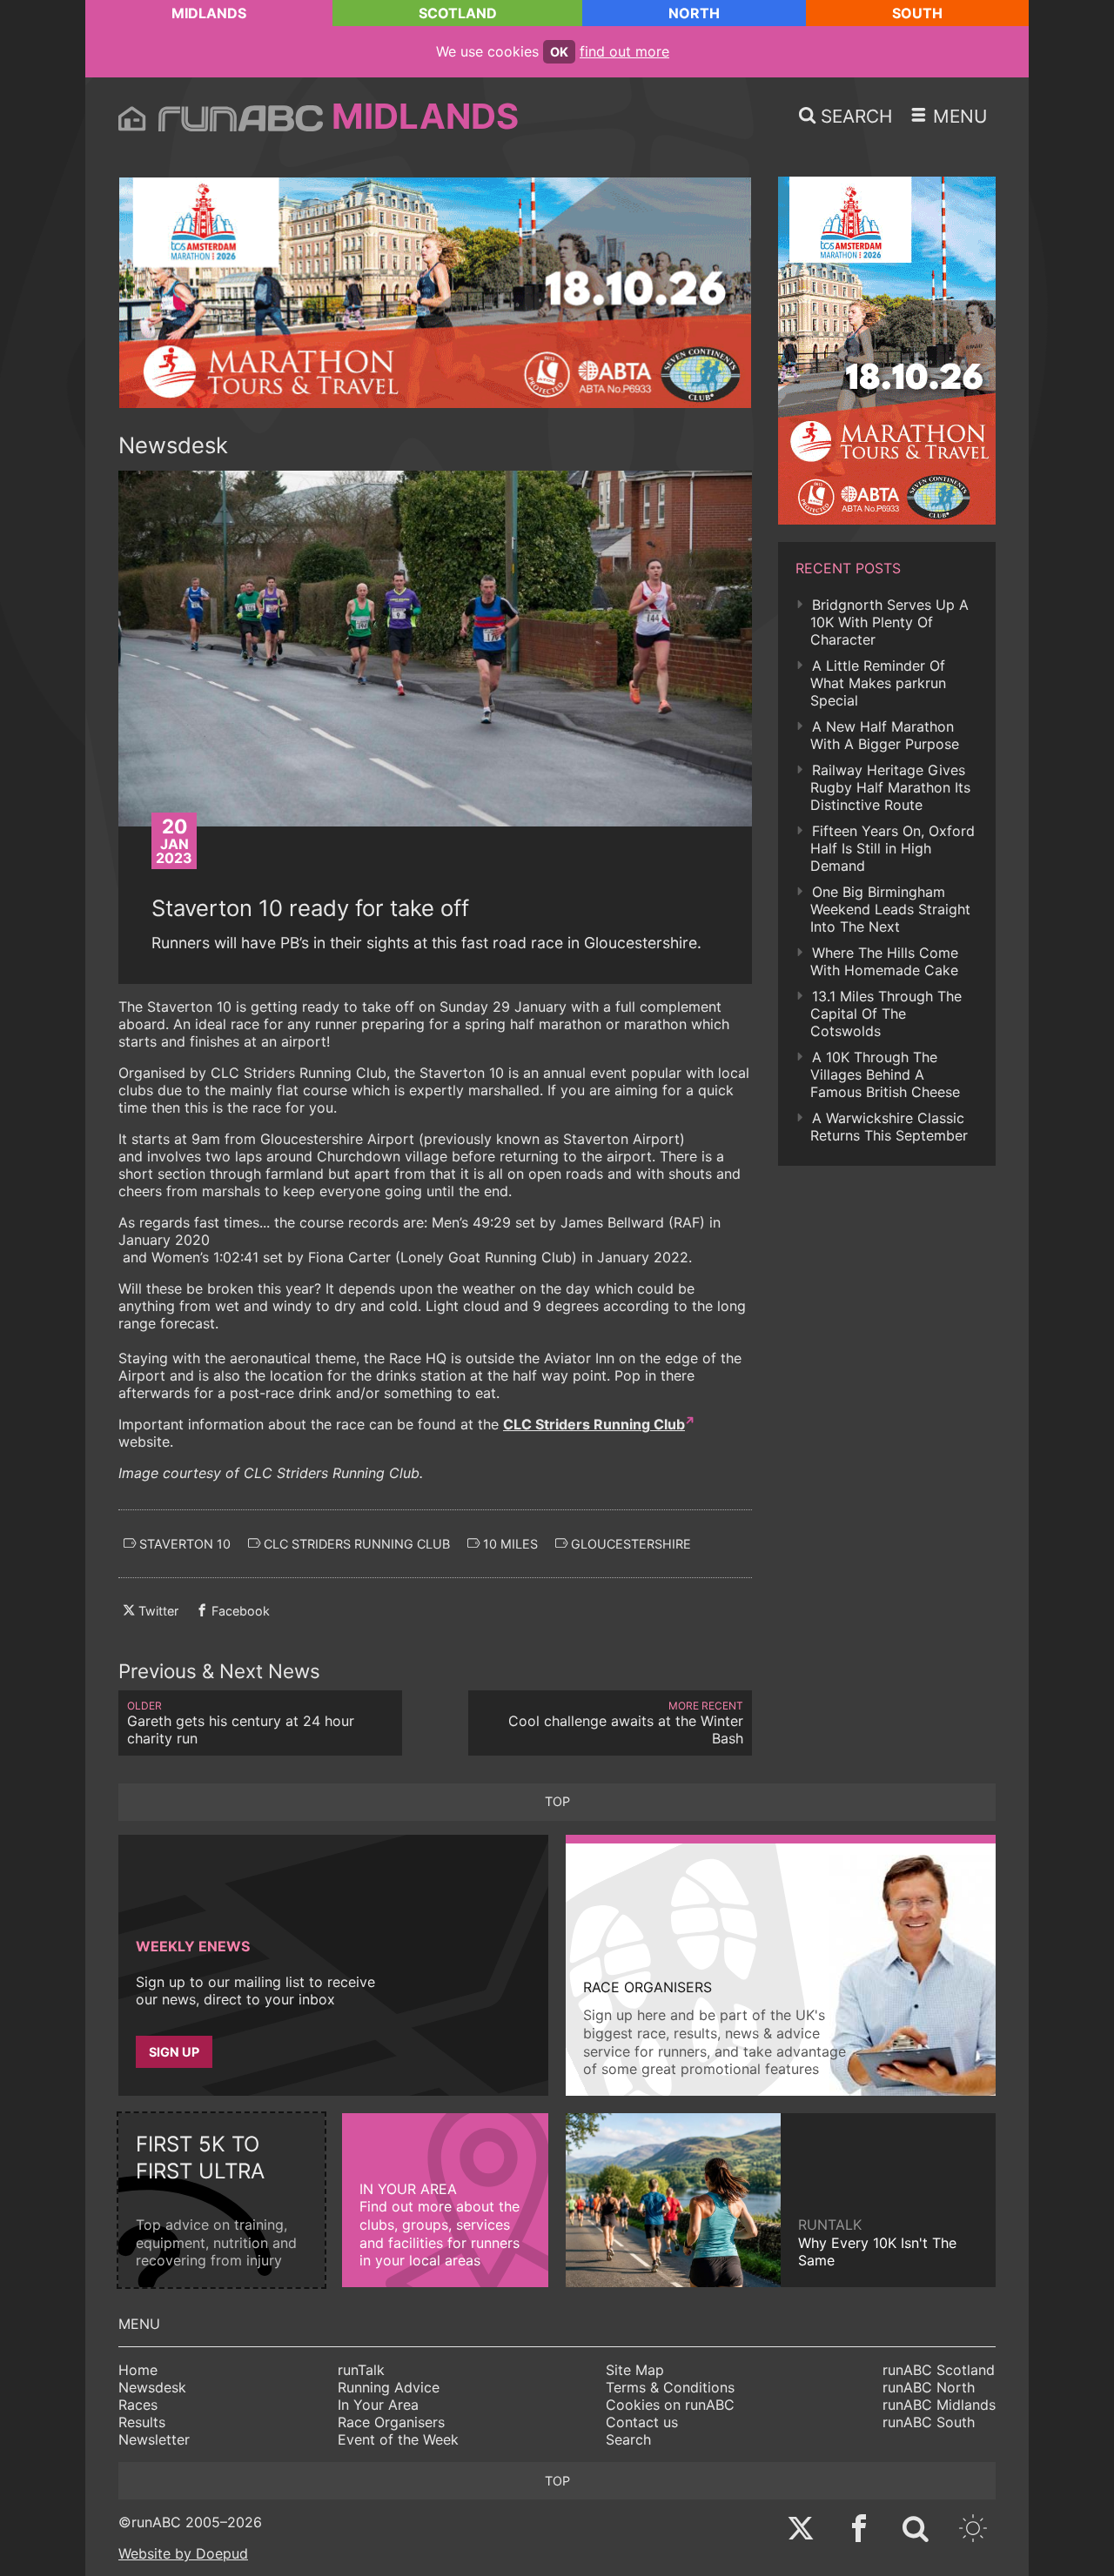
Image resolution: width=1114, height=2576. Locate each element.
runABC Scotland (939, 2370)
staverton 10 (183, 1544)
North (694, 13)
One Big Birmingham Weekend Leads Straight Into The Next (890, 909)
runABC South (929, 2422)
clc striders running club (355, 1544)
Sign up (174, 2052)
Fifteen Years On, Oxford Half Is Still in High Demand (893, 848)
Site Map (635, 2370)
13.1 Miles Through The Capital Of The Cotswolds (886, 1014)
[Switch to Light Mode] (973, 2530)
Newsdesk (152, 2387)
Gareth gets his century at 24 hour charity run (241, 1723)
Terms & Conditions (670, 2387)
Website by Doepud (183, 2553)
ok (559, 52)
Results (142, 2422)
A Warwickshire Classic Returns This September (889, 1127)
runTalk (361, 2370)
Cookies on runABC (670, 2405)
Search (628, 2439)
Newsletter (154, 2439)
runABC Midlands (939, 2405)
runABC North (929, 2387)
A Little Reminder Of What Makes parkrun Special (878, 683)
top (557, 1801)
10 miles (509, 1544)
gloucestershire (629, 1544)
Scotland (458, 13)
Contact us (642, 2422)
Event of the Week (398, 2439)
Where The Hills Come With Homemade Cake (884, 961)
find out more (624, 51)
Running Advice (389, 2387)
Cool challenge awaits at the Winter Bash (626, 1723)
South (917, 13)
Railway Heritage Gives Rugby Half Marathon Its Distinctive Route (890, 787)
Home (138, 2370)
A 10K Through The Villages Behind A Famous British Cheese (885, 1074)
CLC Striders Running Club (594, 1424)
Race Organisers (391, 2422)
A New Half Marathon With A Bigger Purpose (885, 735)
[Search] (916, 2530)
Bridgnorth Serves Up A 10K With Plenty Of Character (889, 622)
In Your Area (378, 2405)
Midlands (209, 13)
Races (138, 2405)
